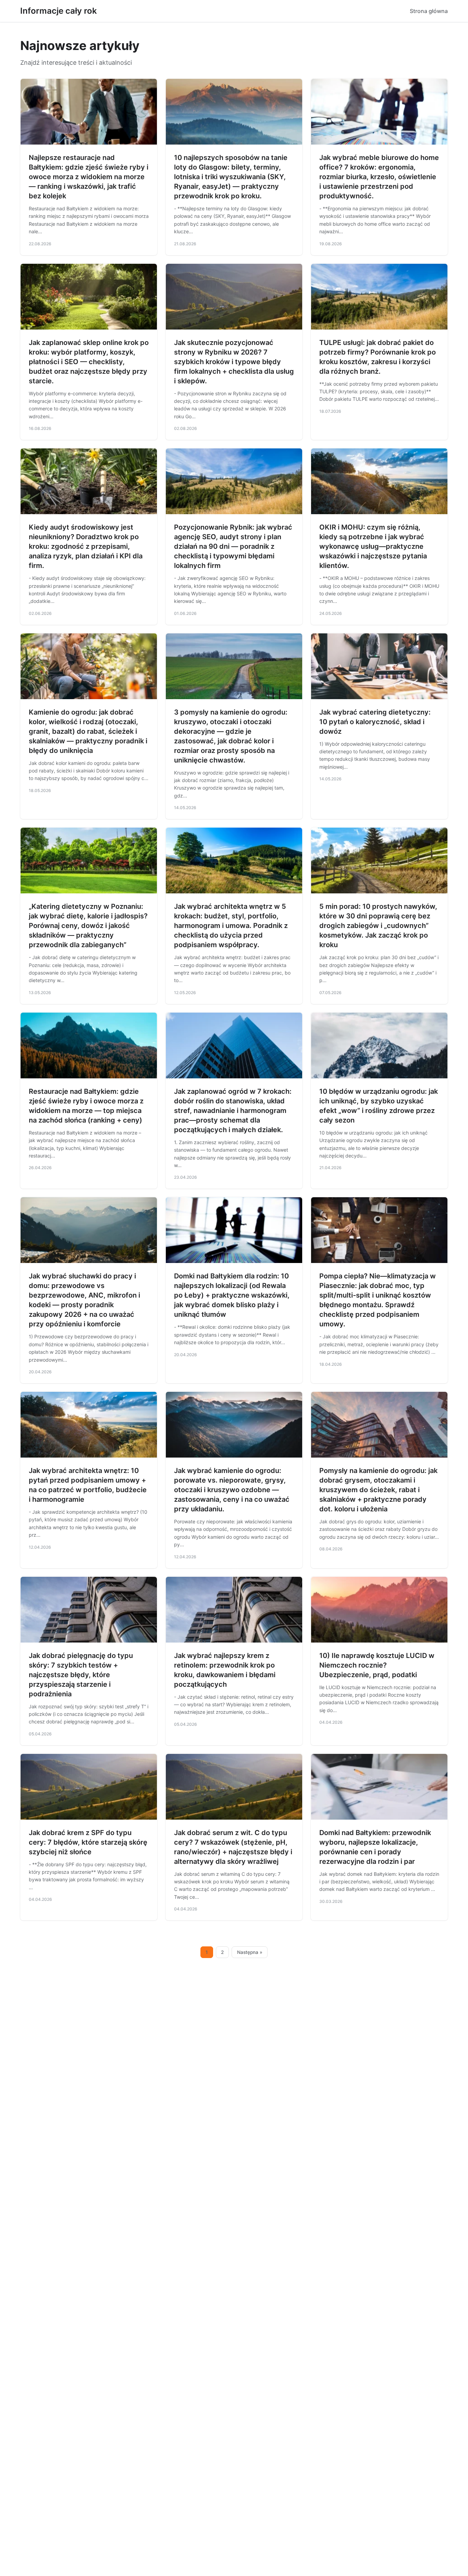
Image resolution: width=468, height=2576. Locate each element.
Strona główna (429, 11)
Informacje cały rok (59, 11)
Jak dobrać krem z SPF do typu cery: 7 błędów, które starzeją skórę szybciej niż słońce (88, 1842)
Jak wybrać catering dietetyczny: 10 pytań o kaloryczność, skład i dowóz (375, 722)
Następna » (250, 1952)
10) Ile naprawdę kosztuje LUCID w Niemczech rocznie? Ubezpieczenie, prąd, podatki (377, 1665)
